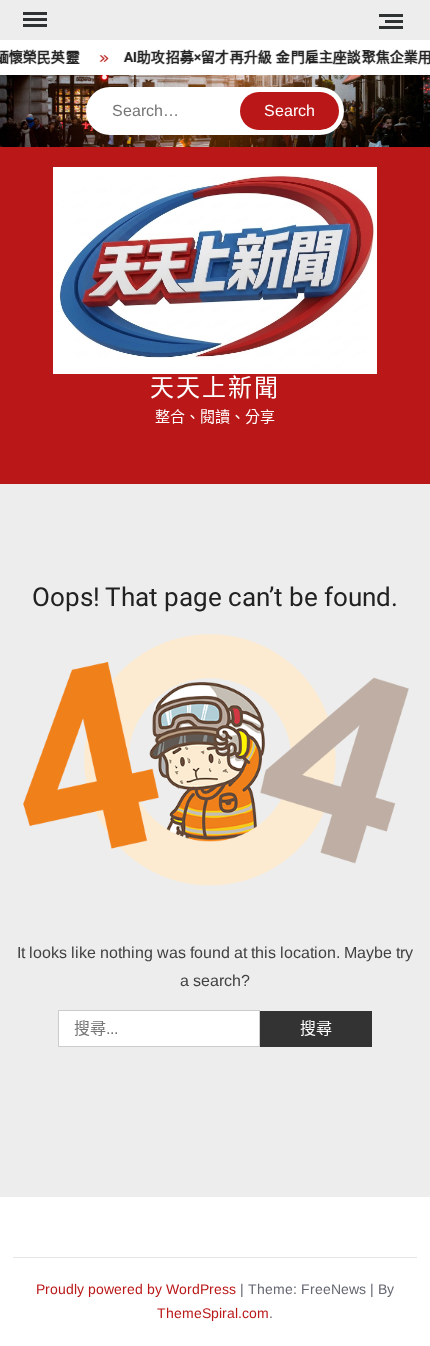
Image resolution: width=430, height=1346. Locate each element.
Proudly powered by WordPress (136, 1289)
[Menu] (33, 20)
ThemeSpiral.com (213, 1313)
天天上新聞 (215, 388)
